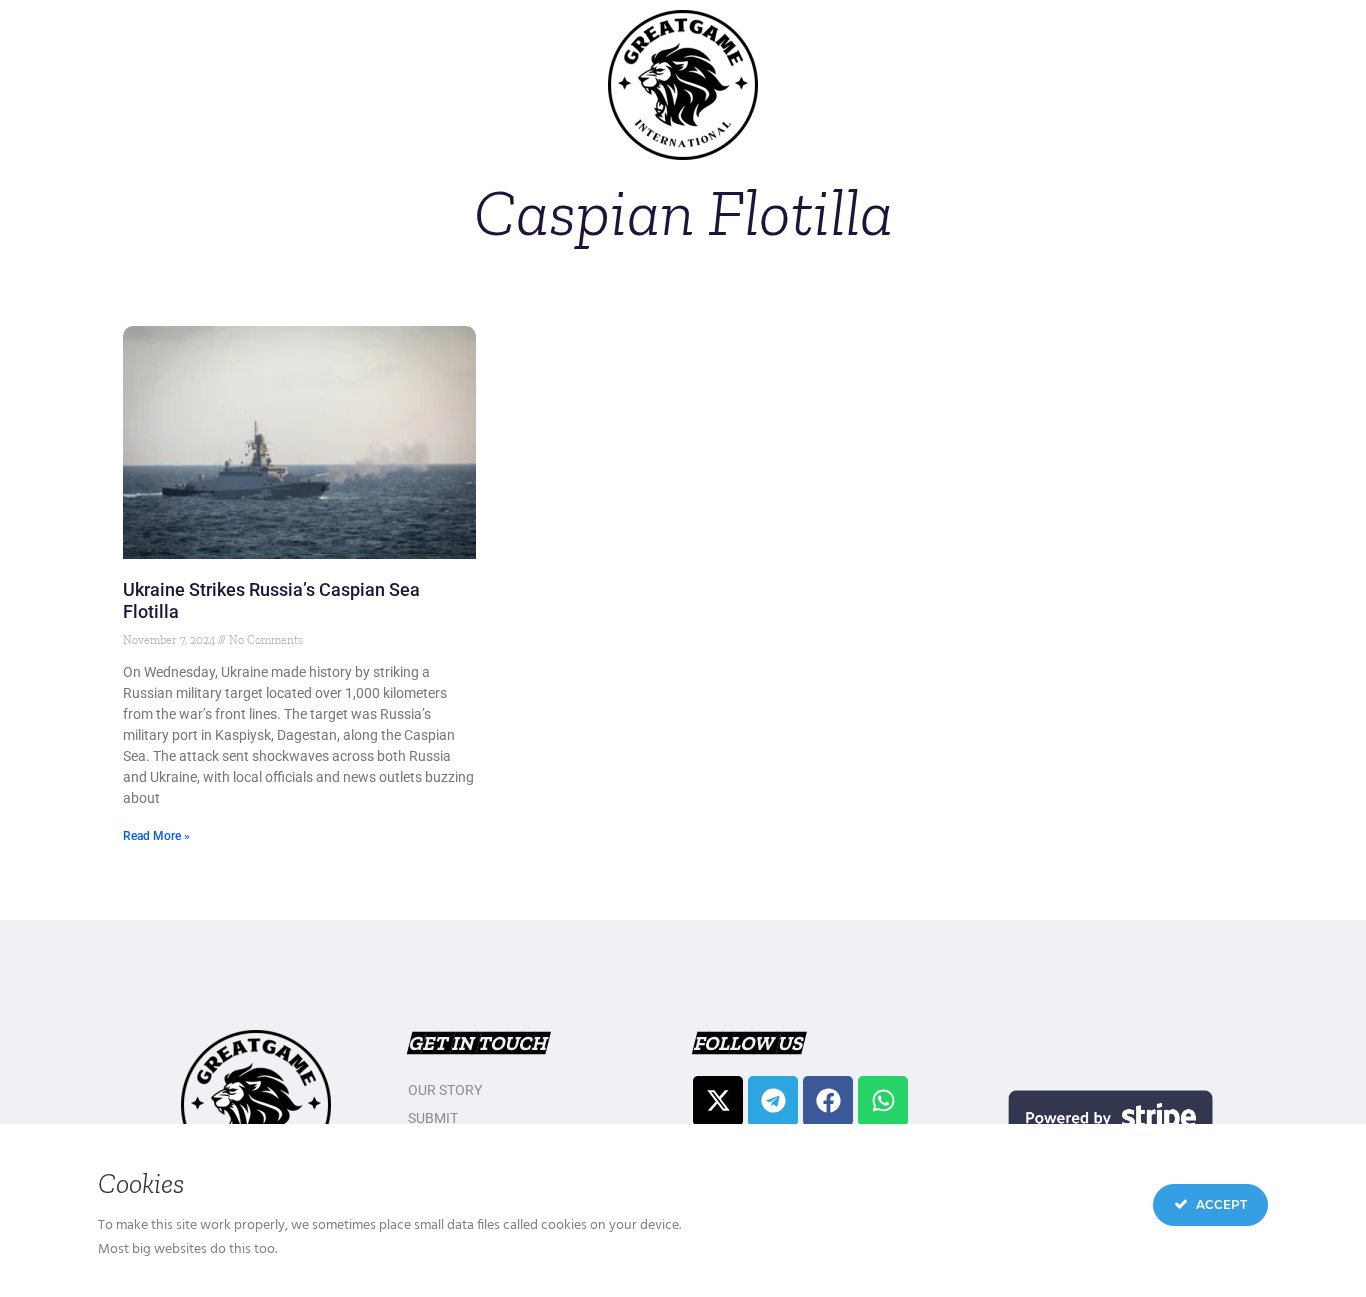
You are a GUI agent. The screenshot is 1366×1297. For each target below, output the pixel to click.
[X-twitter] (718, 1101)
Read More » (156, 836)
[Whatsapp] (883, 1101)
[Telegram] (773, 1101)
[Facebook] (828, 1101)
